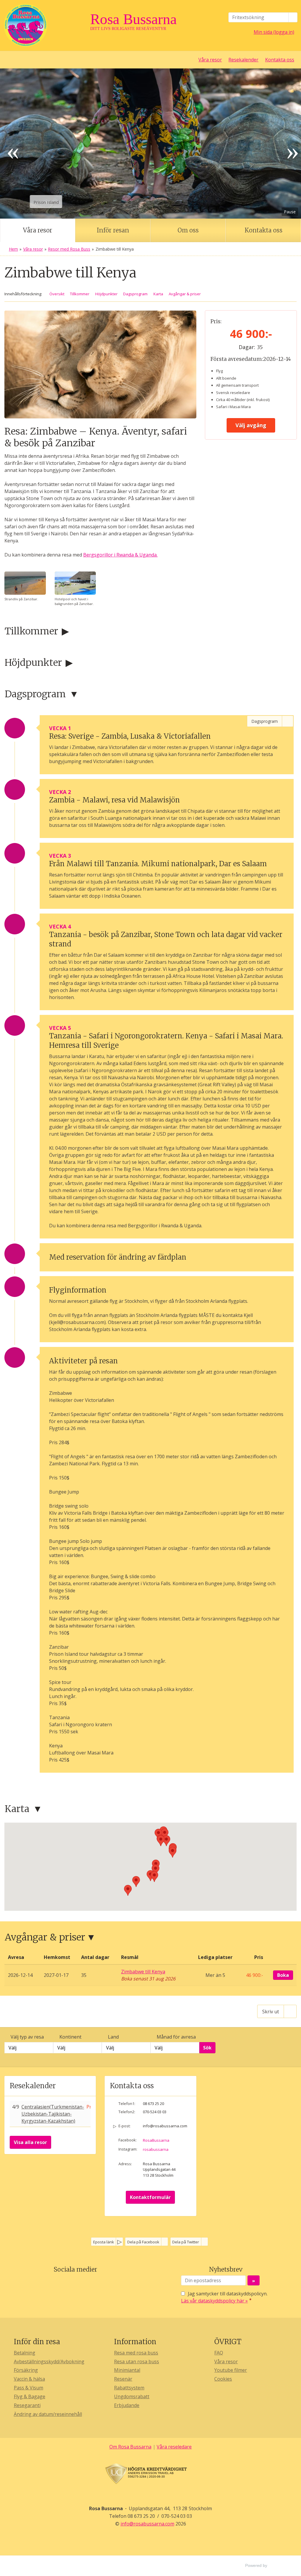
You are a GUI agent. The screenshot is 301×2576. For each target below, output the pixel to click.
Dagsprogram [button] (135, 294)
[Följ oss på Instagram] (81, 2283)
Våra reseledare (174, 2447)
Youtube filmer (231, 2370)
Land (113, 2037)
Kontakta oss (280, 60)
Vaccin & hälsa (29, 2379)
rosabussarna (156, 2149)
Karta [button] (158, 294)
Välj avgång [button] (251, 425)
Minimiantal (127, 2370)
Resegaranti (27, 2405)
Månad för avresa (176, 2037)
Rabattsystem (129, 2388)
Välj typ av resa (27, 2037)
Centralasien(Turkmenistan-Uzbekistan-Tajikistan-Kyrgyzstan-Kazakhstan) (53, 2114)
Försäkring (26, 2370)
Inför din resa (37, 2342)
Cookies (223, 2379)
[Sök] (293, 17)
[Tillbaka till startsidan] (45, 25)
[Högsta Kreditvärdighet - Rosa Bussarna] (150, 2474)
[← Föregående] (13, 144)
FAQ (219, 2353)
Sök (207, 2048)
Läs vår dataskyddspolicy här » (214, 2301)
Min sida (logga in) (274, 32)
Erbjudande (127, 2405)
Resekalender (243, 60)
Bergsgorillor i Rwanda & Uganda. (120, 555)
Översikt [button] (57, 294)
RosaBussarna (156, 2140)
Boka (283, 1975)
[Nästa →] (288, 144)
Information (135, 2342)
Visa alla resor (30, 2142)
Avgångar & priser (45, 1937)
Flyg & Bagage (30, 2396)
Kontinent (70, 2037)
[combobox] (29, 2048)
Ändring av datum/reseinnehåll (48, 2414)
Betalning (25, 2353)
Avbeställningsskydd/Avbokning (49, 2362)
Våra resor (210, 60)
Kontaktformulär (150, 2197)
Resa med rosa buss (136, 2353)
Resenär (123, 2379)
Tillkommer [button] (80, 294)
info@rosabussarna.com (165, 2126)
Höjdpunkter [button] (106, 294)
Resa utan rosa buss (137, 2362)
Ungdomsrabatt (132, 2396)
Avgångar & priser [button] (185, 294)
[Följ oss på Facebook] (69, 2283)
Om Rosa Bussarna (130, 2447)
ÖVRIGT (228, 2342)
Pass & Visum (29, 2388)
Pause (290, 212)
